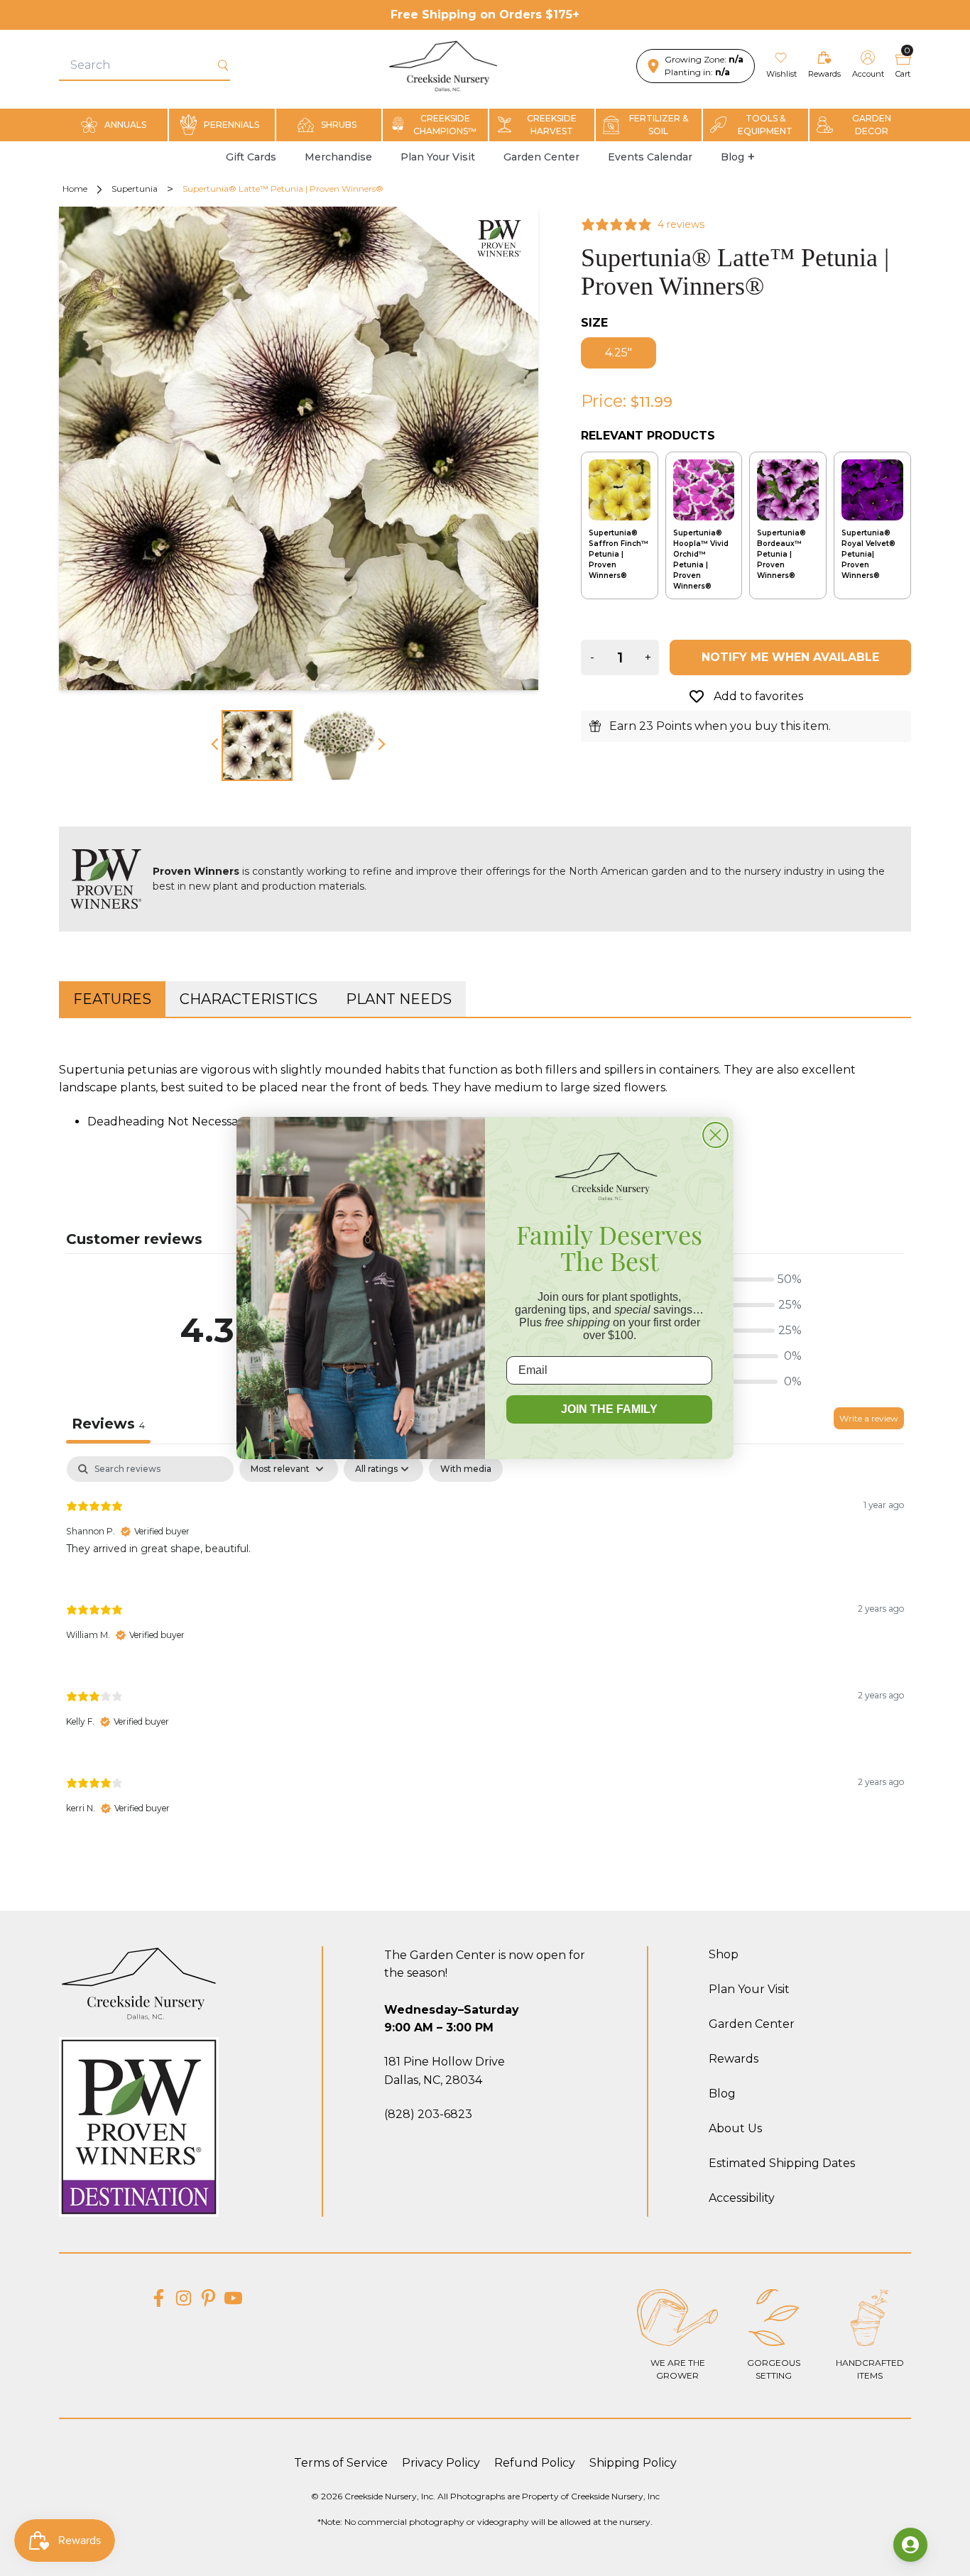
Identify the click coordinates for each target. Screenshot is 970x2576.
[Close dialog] (715, 1135)
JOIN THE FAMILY (609, 1409)
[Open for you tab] (910, 2545)
